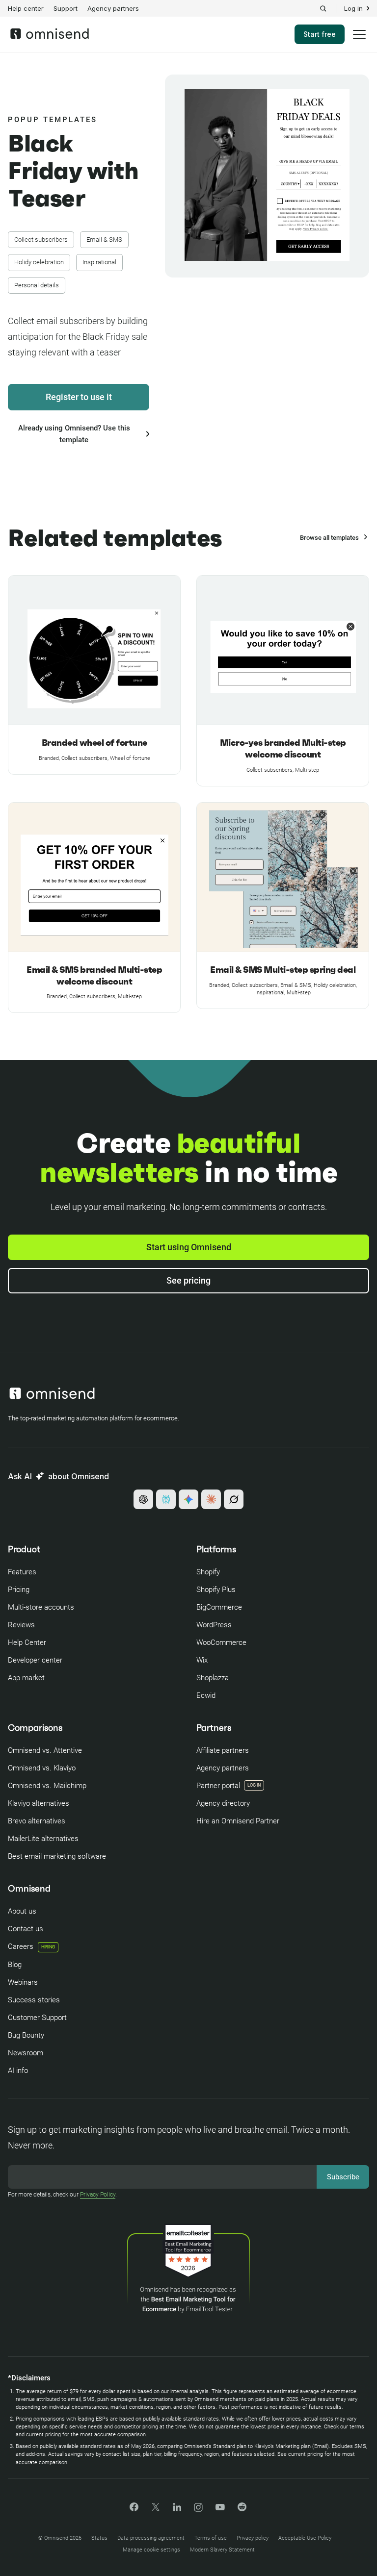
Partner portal (218, 1786)
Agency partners (113, 8)
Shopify (208, 1572)
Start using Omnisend (189, 1247)
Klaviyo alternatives (39, 1803)
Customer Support (37, 2018)
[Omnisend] (50, 36)
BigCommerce (219, 1607)
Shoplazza (213, 1678)
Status (99, 2538)
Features (22, 1572)
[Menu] (359, 41)
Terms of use (211, 2538)
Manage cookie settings (151, 2550)
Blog (15, 1965)
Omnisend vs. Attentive (45, 1750)
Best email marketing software (57, 1856)
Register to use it (79, 397)
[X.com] (156, 2510)
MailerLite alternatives (43, 1839)
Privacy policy (253, 2538)
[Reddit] (242, 2510)
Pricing (19, 1590)
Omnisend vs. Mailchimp (47, 1786)
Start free (320, 34)
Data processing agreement (151, 2538)
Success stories (34, 2000)
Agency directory (223, 1803)
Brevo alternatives (37, 1821)
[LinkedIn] (177, 2509)
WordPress (214, 1625)
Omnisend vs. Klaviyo (42, 1768)
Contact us (26, 1929)
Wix (202, 1660)
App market (26, 1678)
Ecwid (206, 1695)
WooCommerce (221, 1642)
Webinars (23, 1982)
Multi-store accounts (41, 1607)
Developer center (35, 1660)
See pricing (188, 1280)
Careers (31, 1946)
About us (22, 1911)
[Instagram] (198, 2511)
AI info (18, 2071)
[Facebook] (134, 2509)
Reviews (21, 1625)
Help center (26, 8)
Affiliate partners (223, 1750)
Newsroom (26, 2053)
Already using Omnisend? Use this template (74, 434)
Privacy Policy (98, 2195)
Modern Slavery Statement (222, 2550)
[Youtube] (220, 2508)
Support (66, 8)
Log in (353, 9)
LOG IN (254, 1785)
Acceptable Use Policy (305, 2538)
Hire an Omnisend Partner (238, 1821)
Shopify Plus (216, 1590)
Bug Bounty (26, 2035)
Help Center (27, 1642)
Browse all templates (330, 538)
